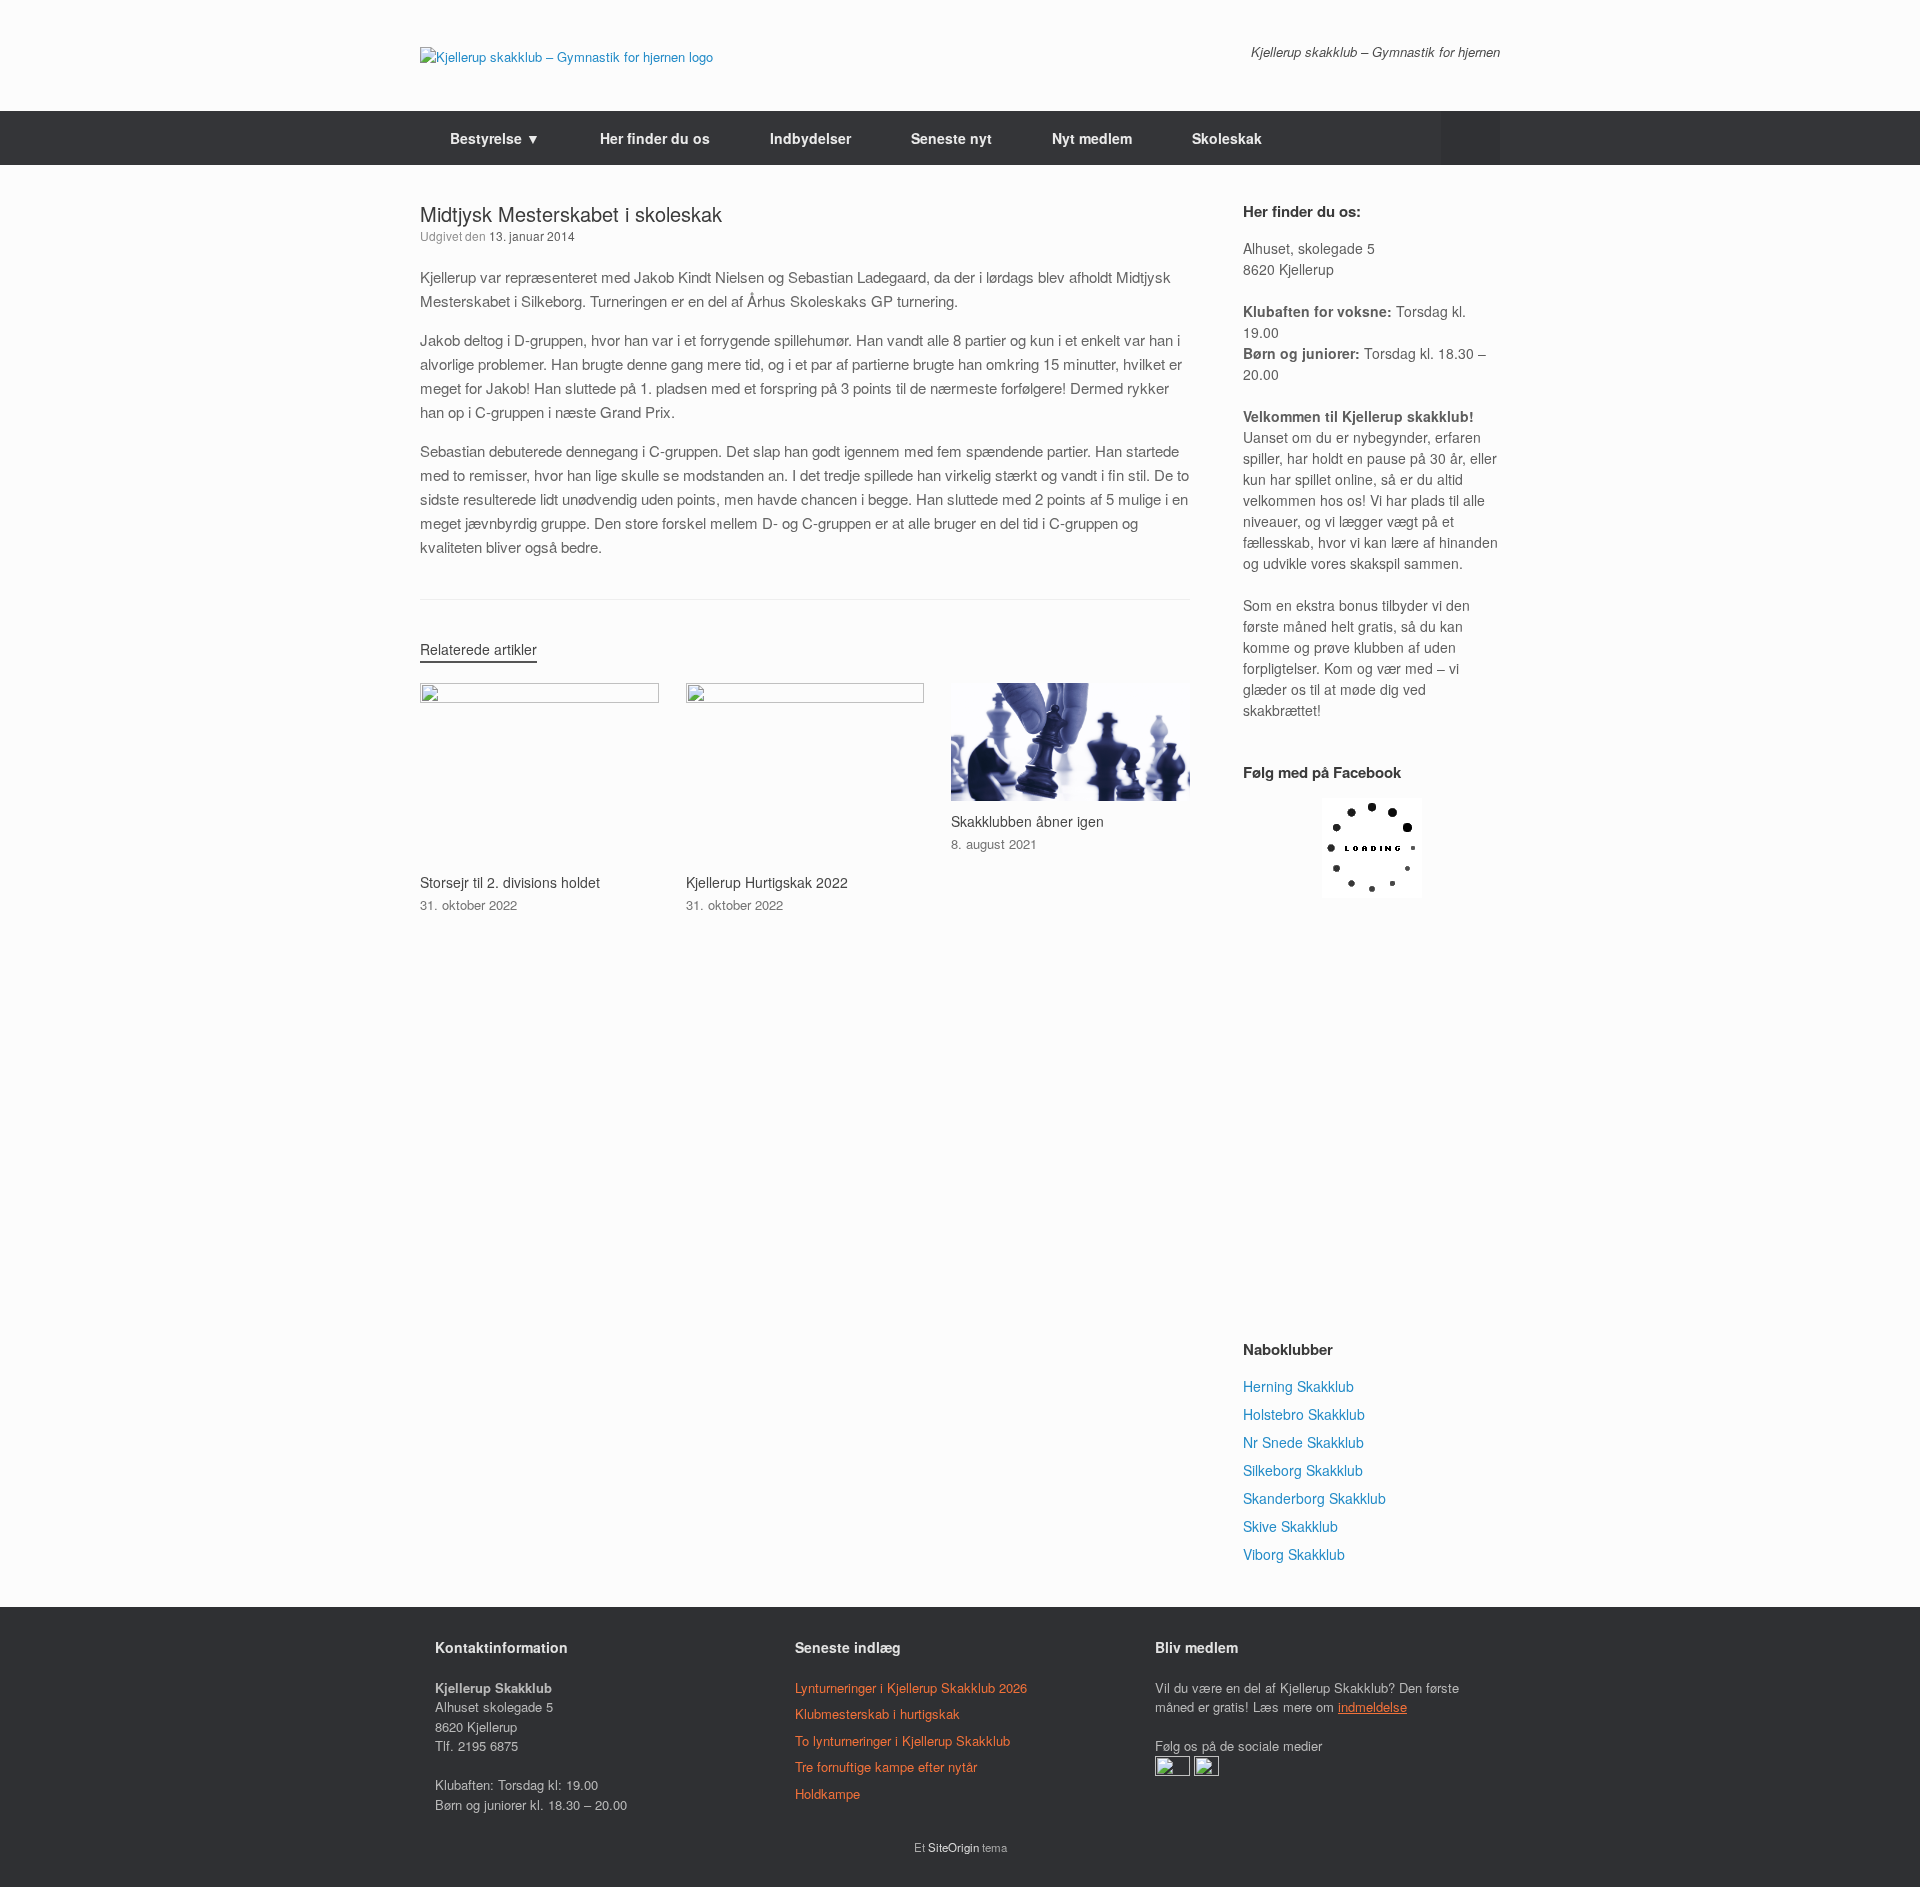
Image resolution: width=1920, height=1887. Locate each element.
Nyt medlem (1092, 138)
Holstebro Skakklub (1304, 1414)
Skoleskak (1227, 138)
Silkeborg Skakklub (1303, 1470)
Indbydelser (810, 138)
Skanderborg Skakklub (1314, 1498)
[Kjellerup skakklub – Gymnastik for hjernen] (566, 55)
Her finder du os (655, 138)
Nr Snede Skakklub (1303, 1442)
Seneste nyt (951, 138)
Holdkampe (827, 1793)
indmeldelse (1372, 1706)
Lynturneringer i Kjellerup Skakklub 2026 (911, 1687)
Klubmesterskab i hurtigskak (877, 1713)
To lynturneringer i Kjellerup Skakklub (902, 1740)
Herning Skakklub (1298, 1386)
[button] (1470, 138)
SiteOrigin (953, 1847)
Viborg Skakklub (1294, 1554)
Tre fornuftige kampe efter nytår (886, 1766)
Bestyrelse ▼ (495, 138)
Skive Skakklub (1290, 1526)
